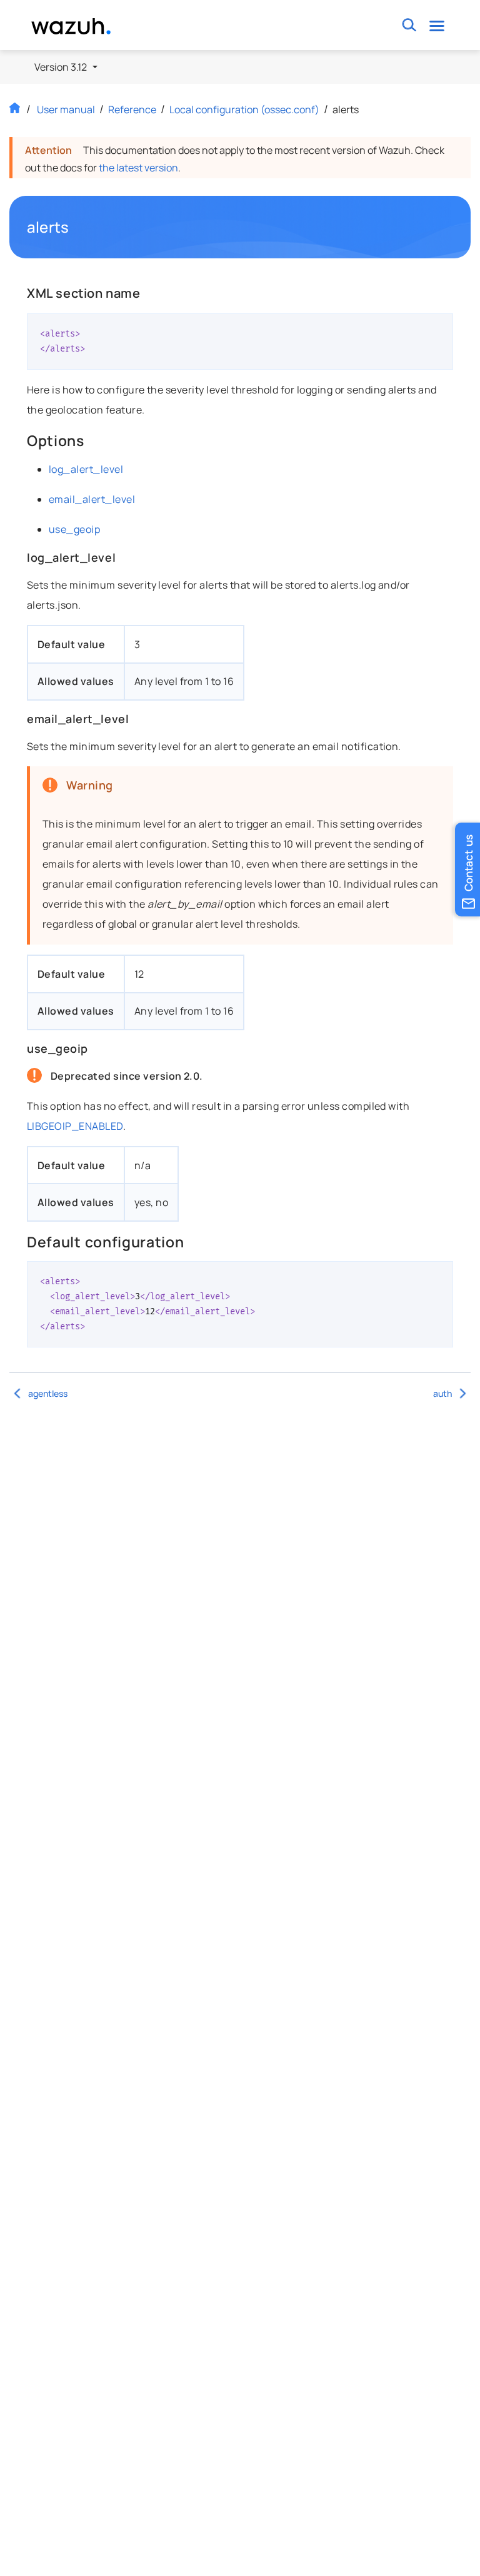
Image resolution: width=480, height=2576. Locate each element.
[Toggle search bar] (410, 25)
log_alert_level (86, 469)
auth (442, 1393)
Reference (132, 109)
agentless (48, 1393)
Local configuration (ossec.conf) (244, 109)
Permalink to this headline (76, 227)
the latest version (138, 168)
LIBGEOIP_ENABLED (75, 1126)
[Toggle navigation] (437, 25)
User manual (66, 109)
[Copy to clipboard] (439, 328)
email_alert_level (92, 499)
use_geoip (74, 529)
